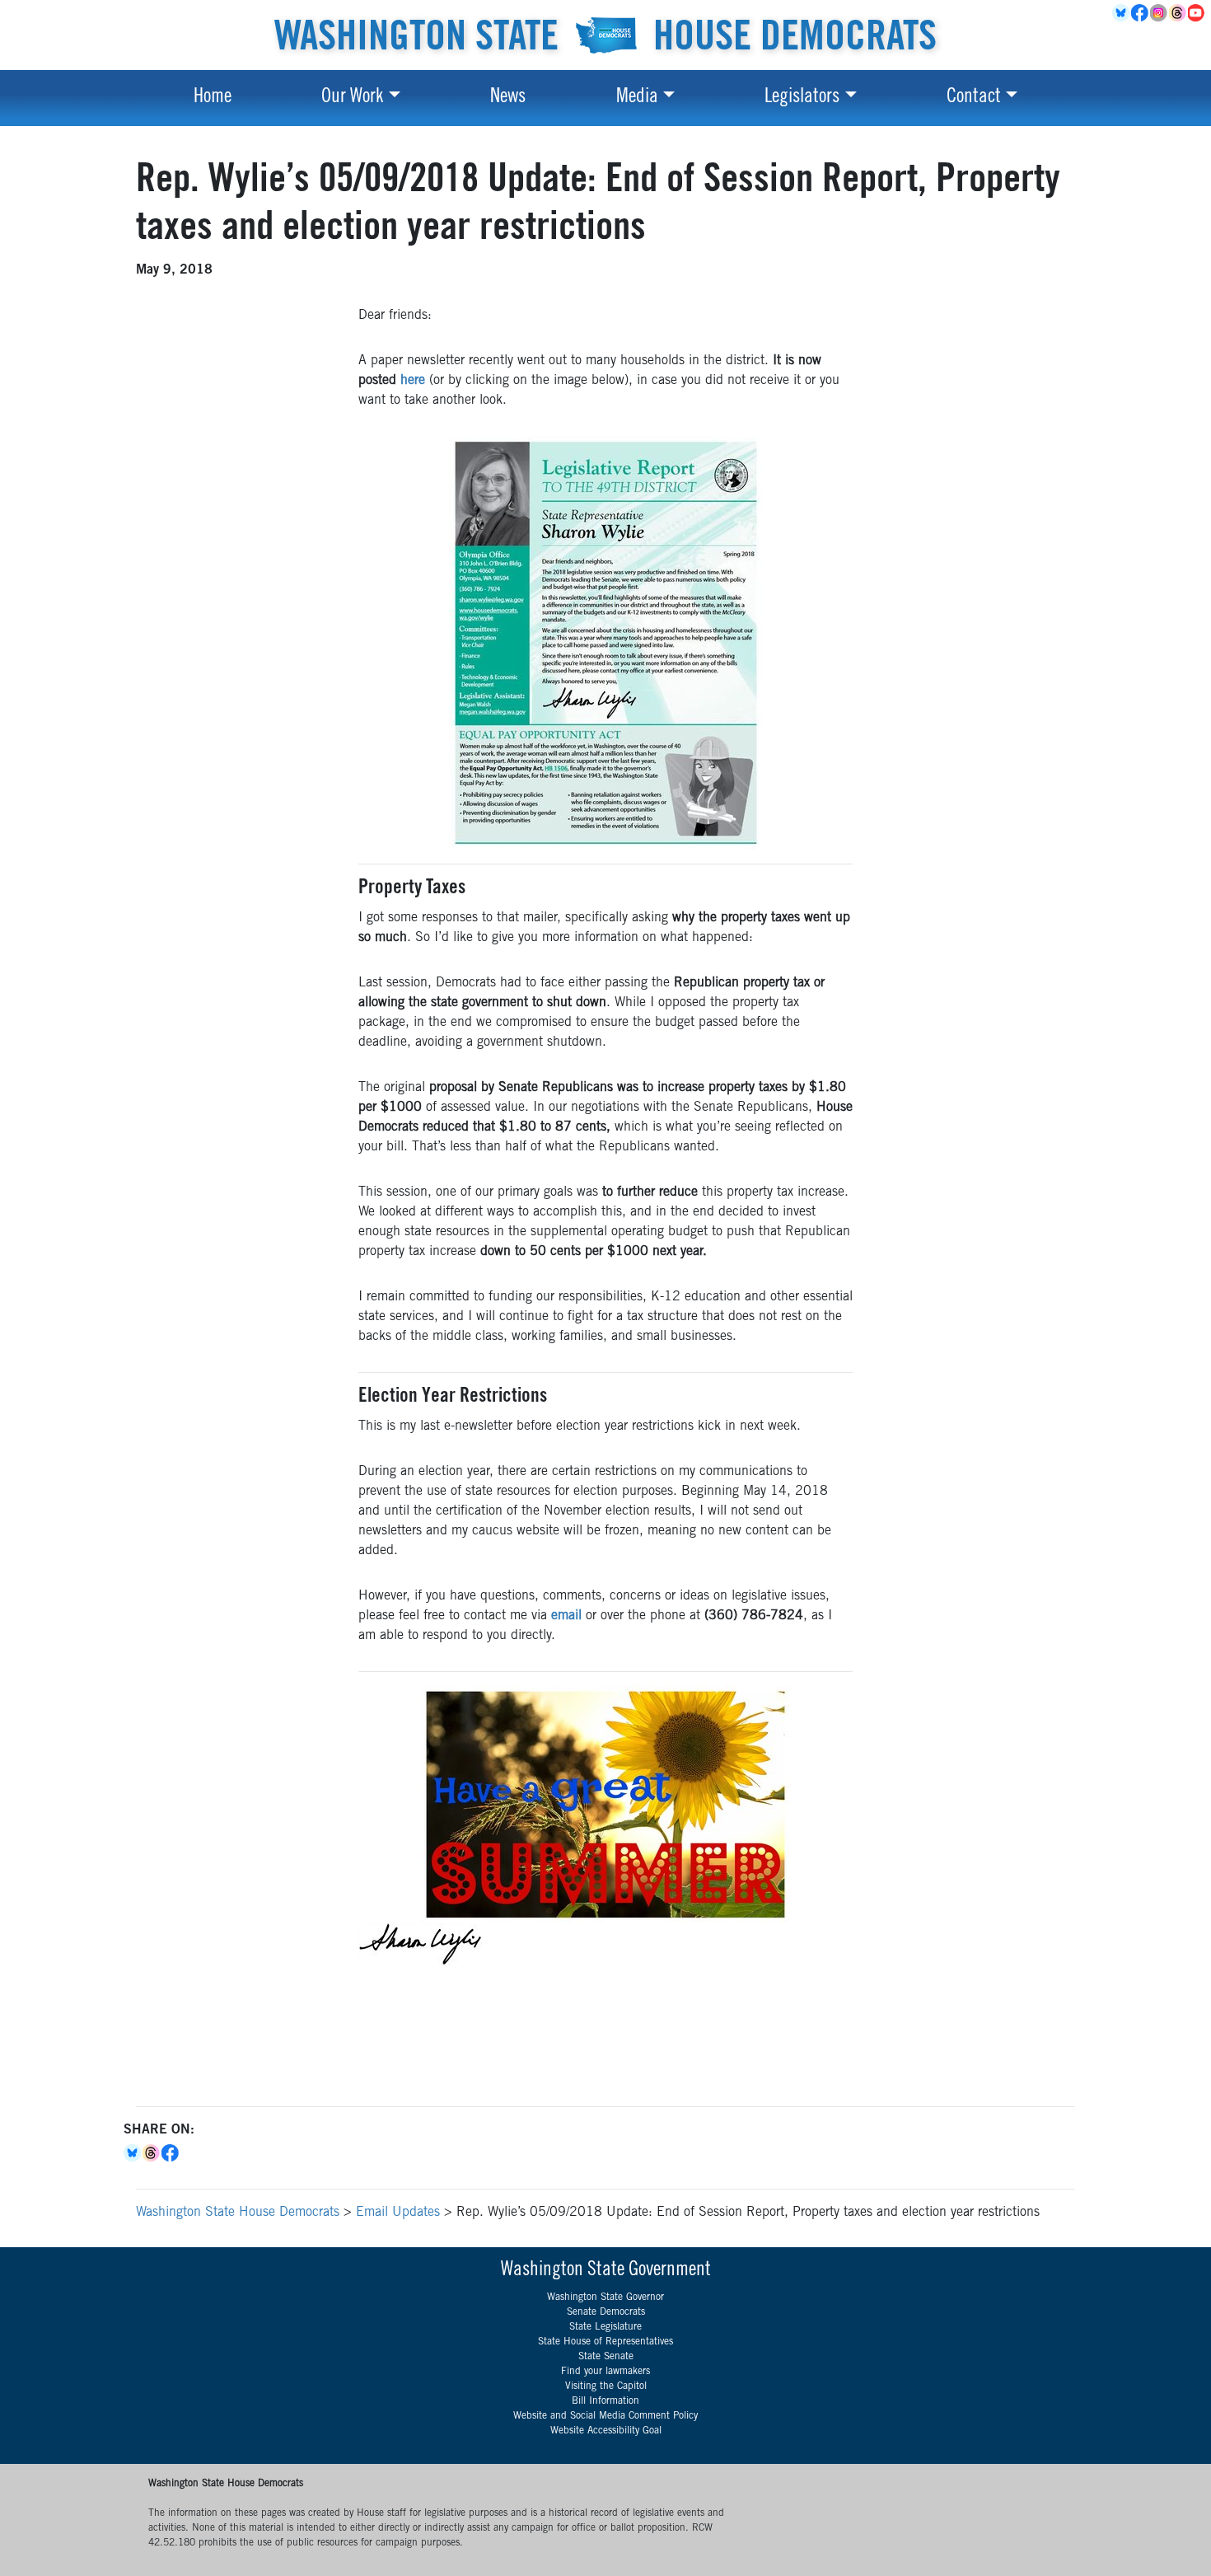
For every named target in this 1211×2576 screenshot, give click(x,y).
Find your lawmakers (605, 2372)
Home (213, 98)
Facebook (1141, 13)
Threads (1178, 13)
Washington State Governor (605, 2297)
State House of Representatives (605, 2342)
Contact (974, 98)
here (413, 381)
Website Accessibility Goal (606, 2431)
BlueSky (1122, 13)
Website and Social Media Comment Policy (605, 2416)
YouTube (1197, 13)
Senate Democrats (606, 2312)
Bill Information (605, 2401)
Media (637, 98)
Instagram (1160, 13)
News (508, 98)
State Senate (606, 2357)
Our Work (352, 98)
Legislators (802, 98)
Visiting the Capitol (606, 2386)
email (566, 1616)
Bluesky (133, 2153)
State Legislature (605, 2327)
